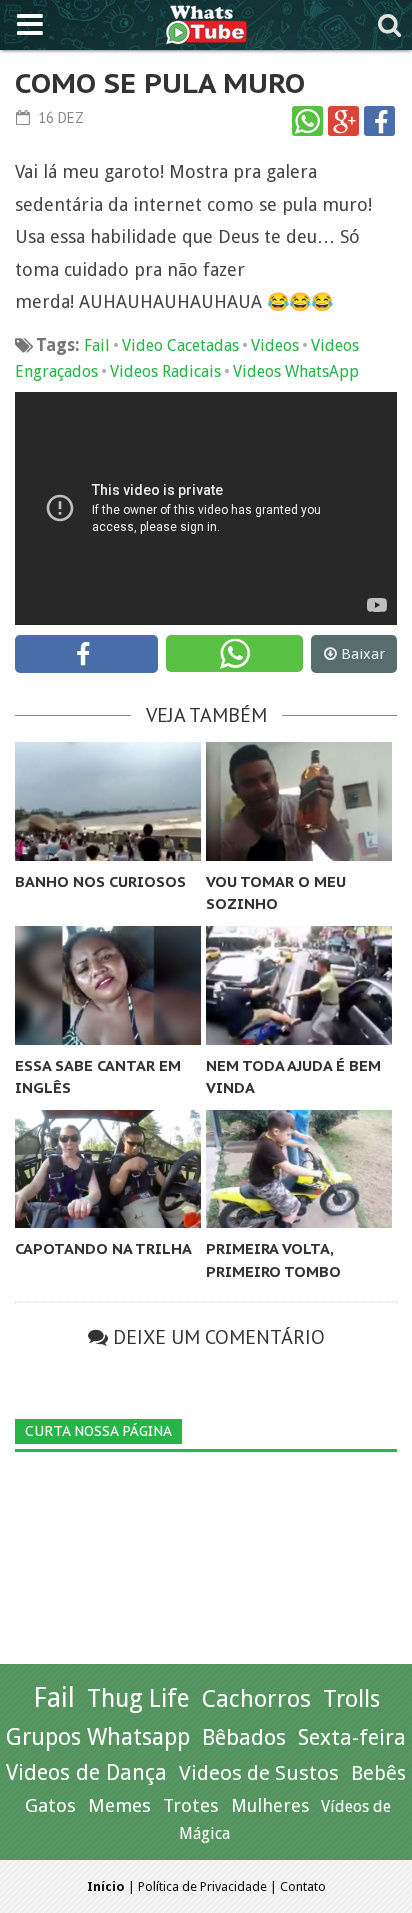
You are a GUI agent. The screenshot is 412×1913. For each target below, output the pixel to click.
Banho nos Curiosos (100, 881)
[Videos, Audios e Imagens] (206, 22)
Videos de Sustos (259, 1773)
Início (106, 1886)
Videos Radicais (165, 371)
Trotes (191, 1805)
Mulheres (270, 1805)
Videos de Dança (86, 1772)
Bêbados (244, 1737)
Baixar (363, 654)
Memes (119, 1805)
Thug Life (138, 1698)
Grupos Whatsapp (98, 1737)
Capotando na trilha (103, 1248)
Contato (303, 1886)
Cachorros (256, 1699)
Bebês (378, 1773)
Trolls (351, 1699)
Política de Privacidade (202, 1886)
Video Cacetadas (180, 345)
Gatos (50, 1805)
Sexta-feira (352, 1737)
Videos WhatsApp (296, 371)
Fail (97, 345)
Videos (275, 345)
